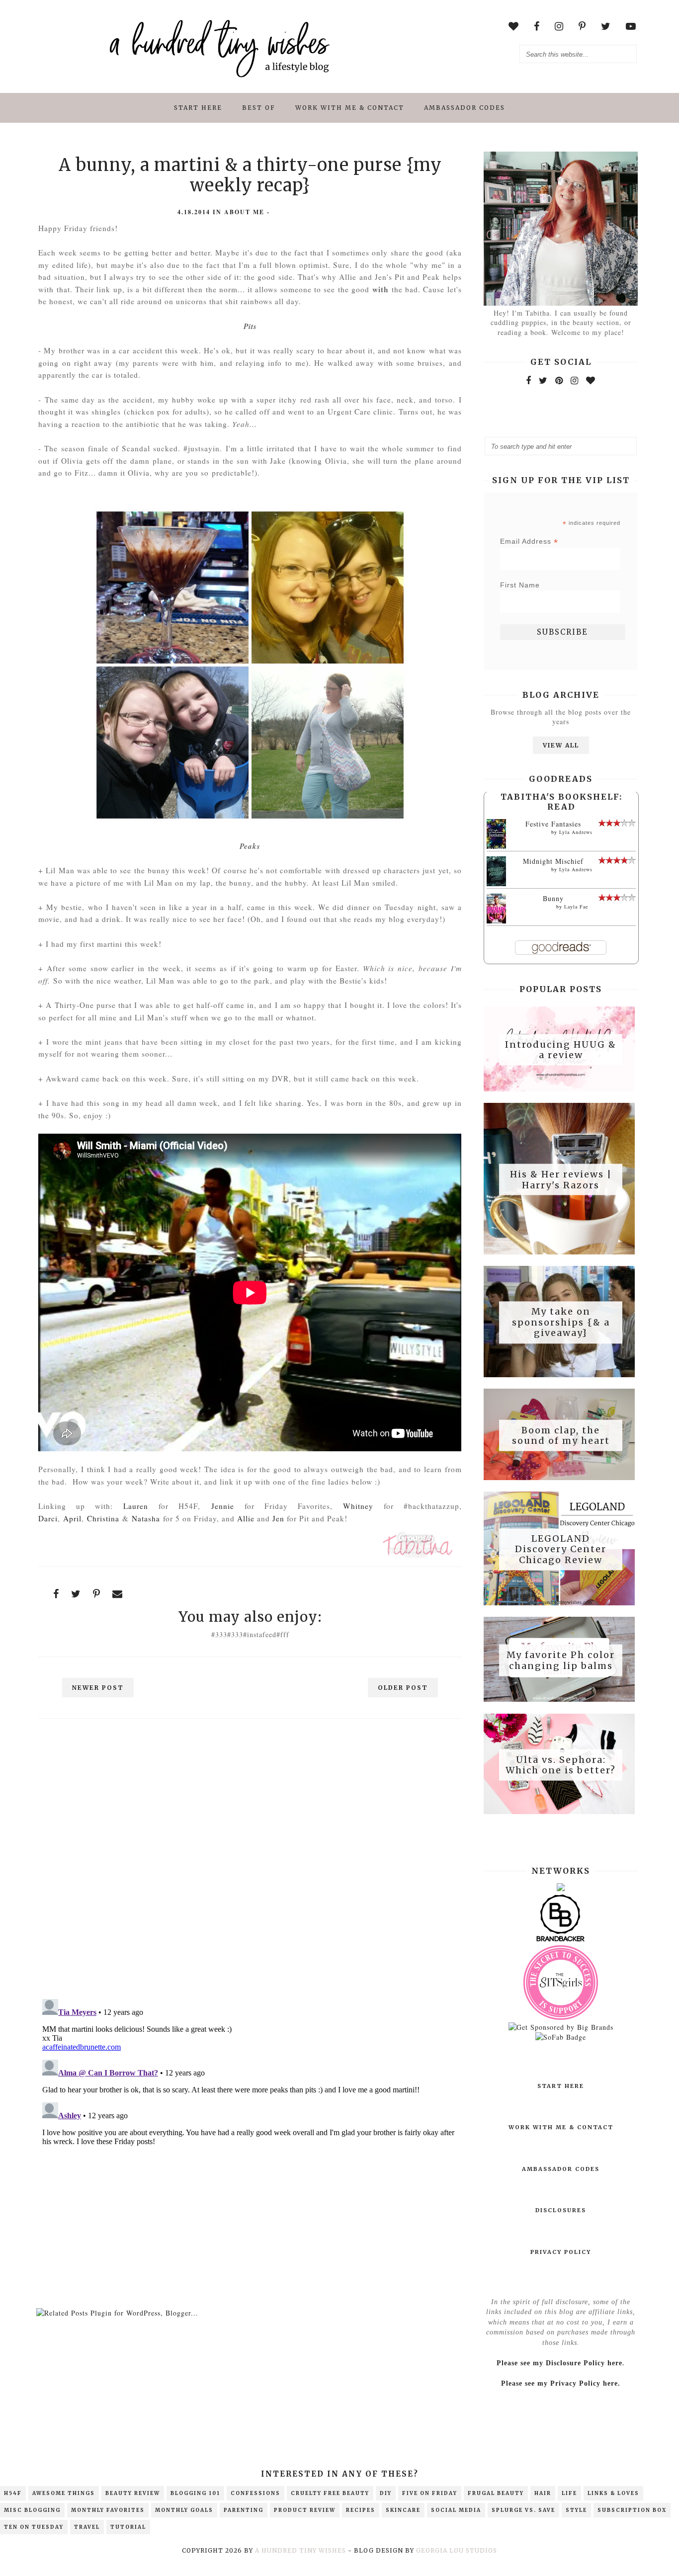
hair (543, 2493)
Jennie (223, 1506)
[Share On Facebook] (56, 1594)
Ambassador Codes (465, 108)
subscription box (632, 2510)
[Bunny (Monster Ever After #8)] (496, 922)
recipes (361, 2510)
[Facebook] (529, 380)
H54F (13, 2493)
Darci (48, 1518)
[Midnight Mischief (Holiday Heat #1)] (496, 884)
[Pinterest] (559, 380)
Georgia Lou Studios (457, 2550)
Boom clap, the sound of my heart (561, 1435)
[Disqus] (250, 1863)
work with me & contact (350, 108)
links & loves (613, 2493)
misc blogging (32, 2510)
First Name (520, 585)
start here (198, 108)
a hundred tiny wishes (300, 2550)
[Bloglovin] (591, 380)
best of (259, 108)
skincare (403, 2510)
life (569, 2493)
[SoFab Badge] (561, 2037)
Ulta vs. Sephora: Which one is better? (561, 1765)
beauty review (133, 2493)
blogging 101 (195, 2493)
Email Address (529, 541)
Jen (278, 1518)
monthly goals (184, 2510)
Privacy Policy (561, 2252)
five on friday (430, 2493)
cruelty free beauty (330, 2493)
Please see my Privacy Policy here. (561, 2383)
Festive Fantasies (553, 824)
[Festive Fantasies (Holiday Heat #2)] (496, 849)
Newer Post (98, 1688)
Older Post (403, 1688)
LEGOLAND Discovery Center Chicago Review (561, 1549)
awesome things (64, 2493)
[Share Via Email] (118, 1594)
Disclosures (561, 2210)
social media (456, 2510)
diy (386, 2493)
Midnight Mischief (553, 861)
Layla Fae (576, 907)
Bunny (553, 898)
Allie (246, 1518)
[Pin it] (97, 1594)
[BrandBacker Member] (561, 1941)
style (576, 2510)
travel (87, 2527)
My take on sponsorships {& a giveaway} (561, 1322)
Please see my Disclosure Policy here (559, 2363)
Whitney (358, 1506)
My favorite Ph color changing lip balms (561, 1660)
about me (244, 212)
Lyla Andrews (576, 832)
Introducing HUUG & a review (561, 1049)
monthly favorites (108, 2510)
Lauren (136, 1506)
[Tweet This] (76, 1594)
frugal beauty (496, 2493)
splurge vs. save (523, 2510)
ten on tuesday (34, 2527)
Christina (103, 1518)
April (72, 1518)
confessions (255, 2493)
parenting (244, 2510)
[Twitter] (543, 380)
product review (305, 2510)
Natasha (146, 1518)
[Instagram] (575, 380)
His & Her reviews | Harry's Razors (561, 1180)
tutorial (128, 2527)
